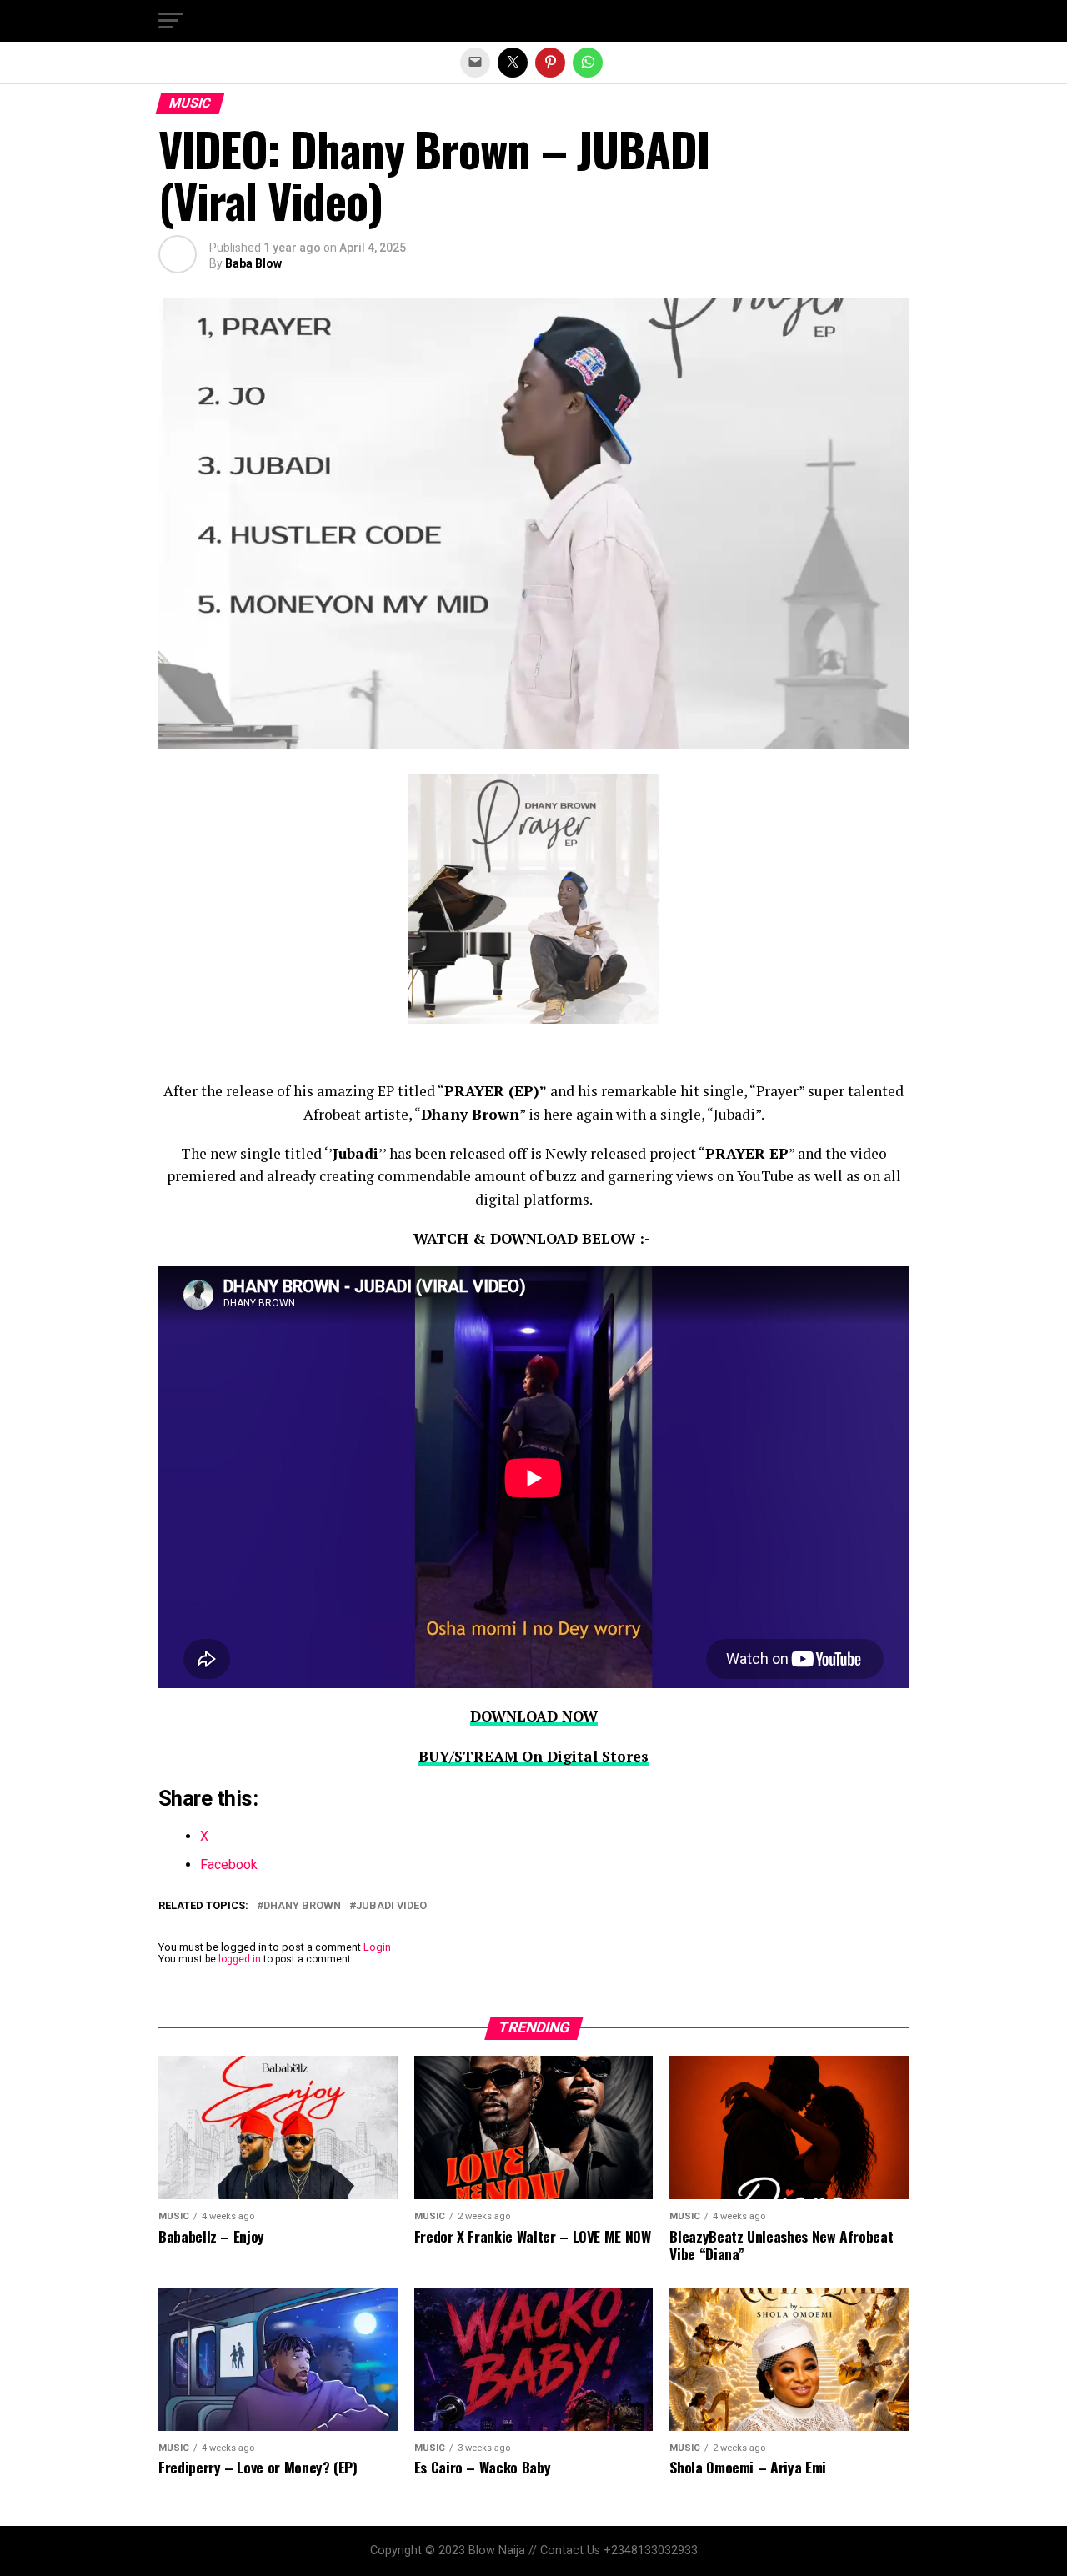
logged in (240, 1959)
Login (377, 1947)
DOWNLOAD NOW (534, 1716)
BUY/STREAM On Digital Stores (533, 1756)
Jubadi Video (391, 1906)
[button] (171, 21)
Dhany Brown (302, 1906)
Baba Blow (253, 263)
